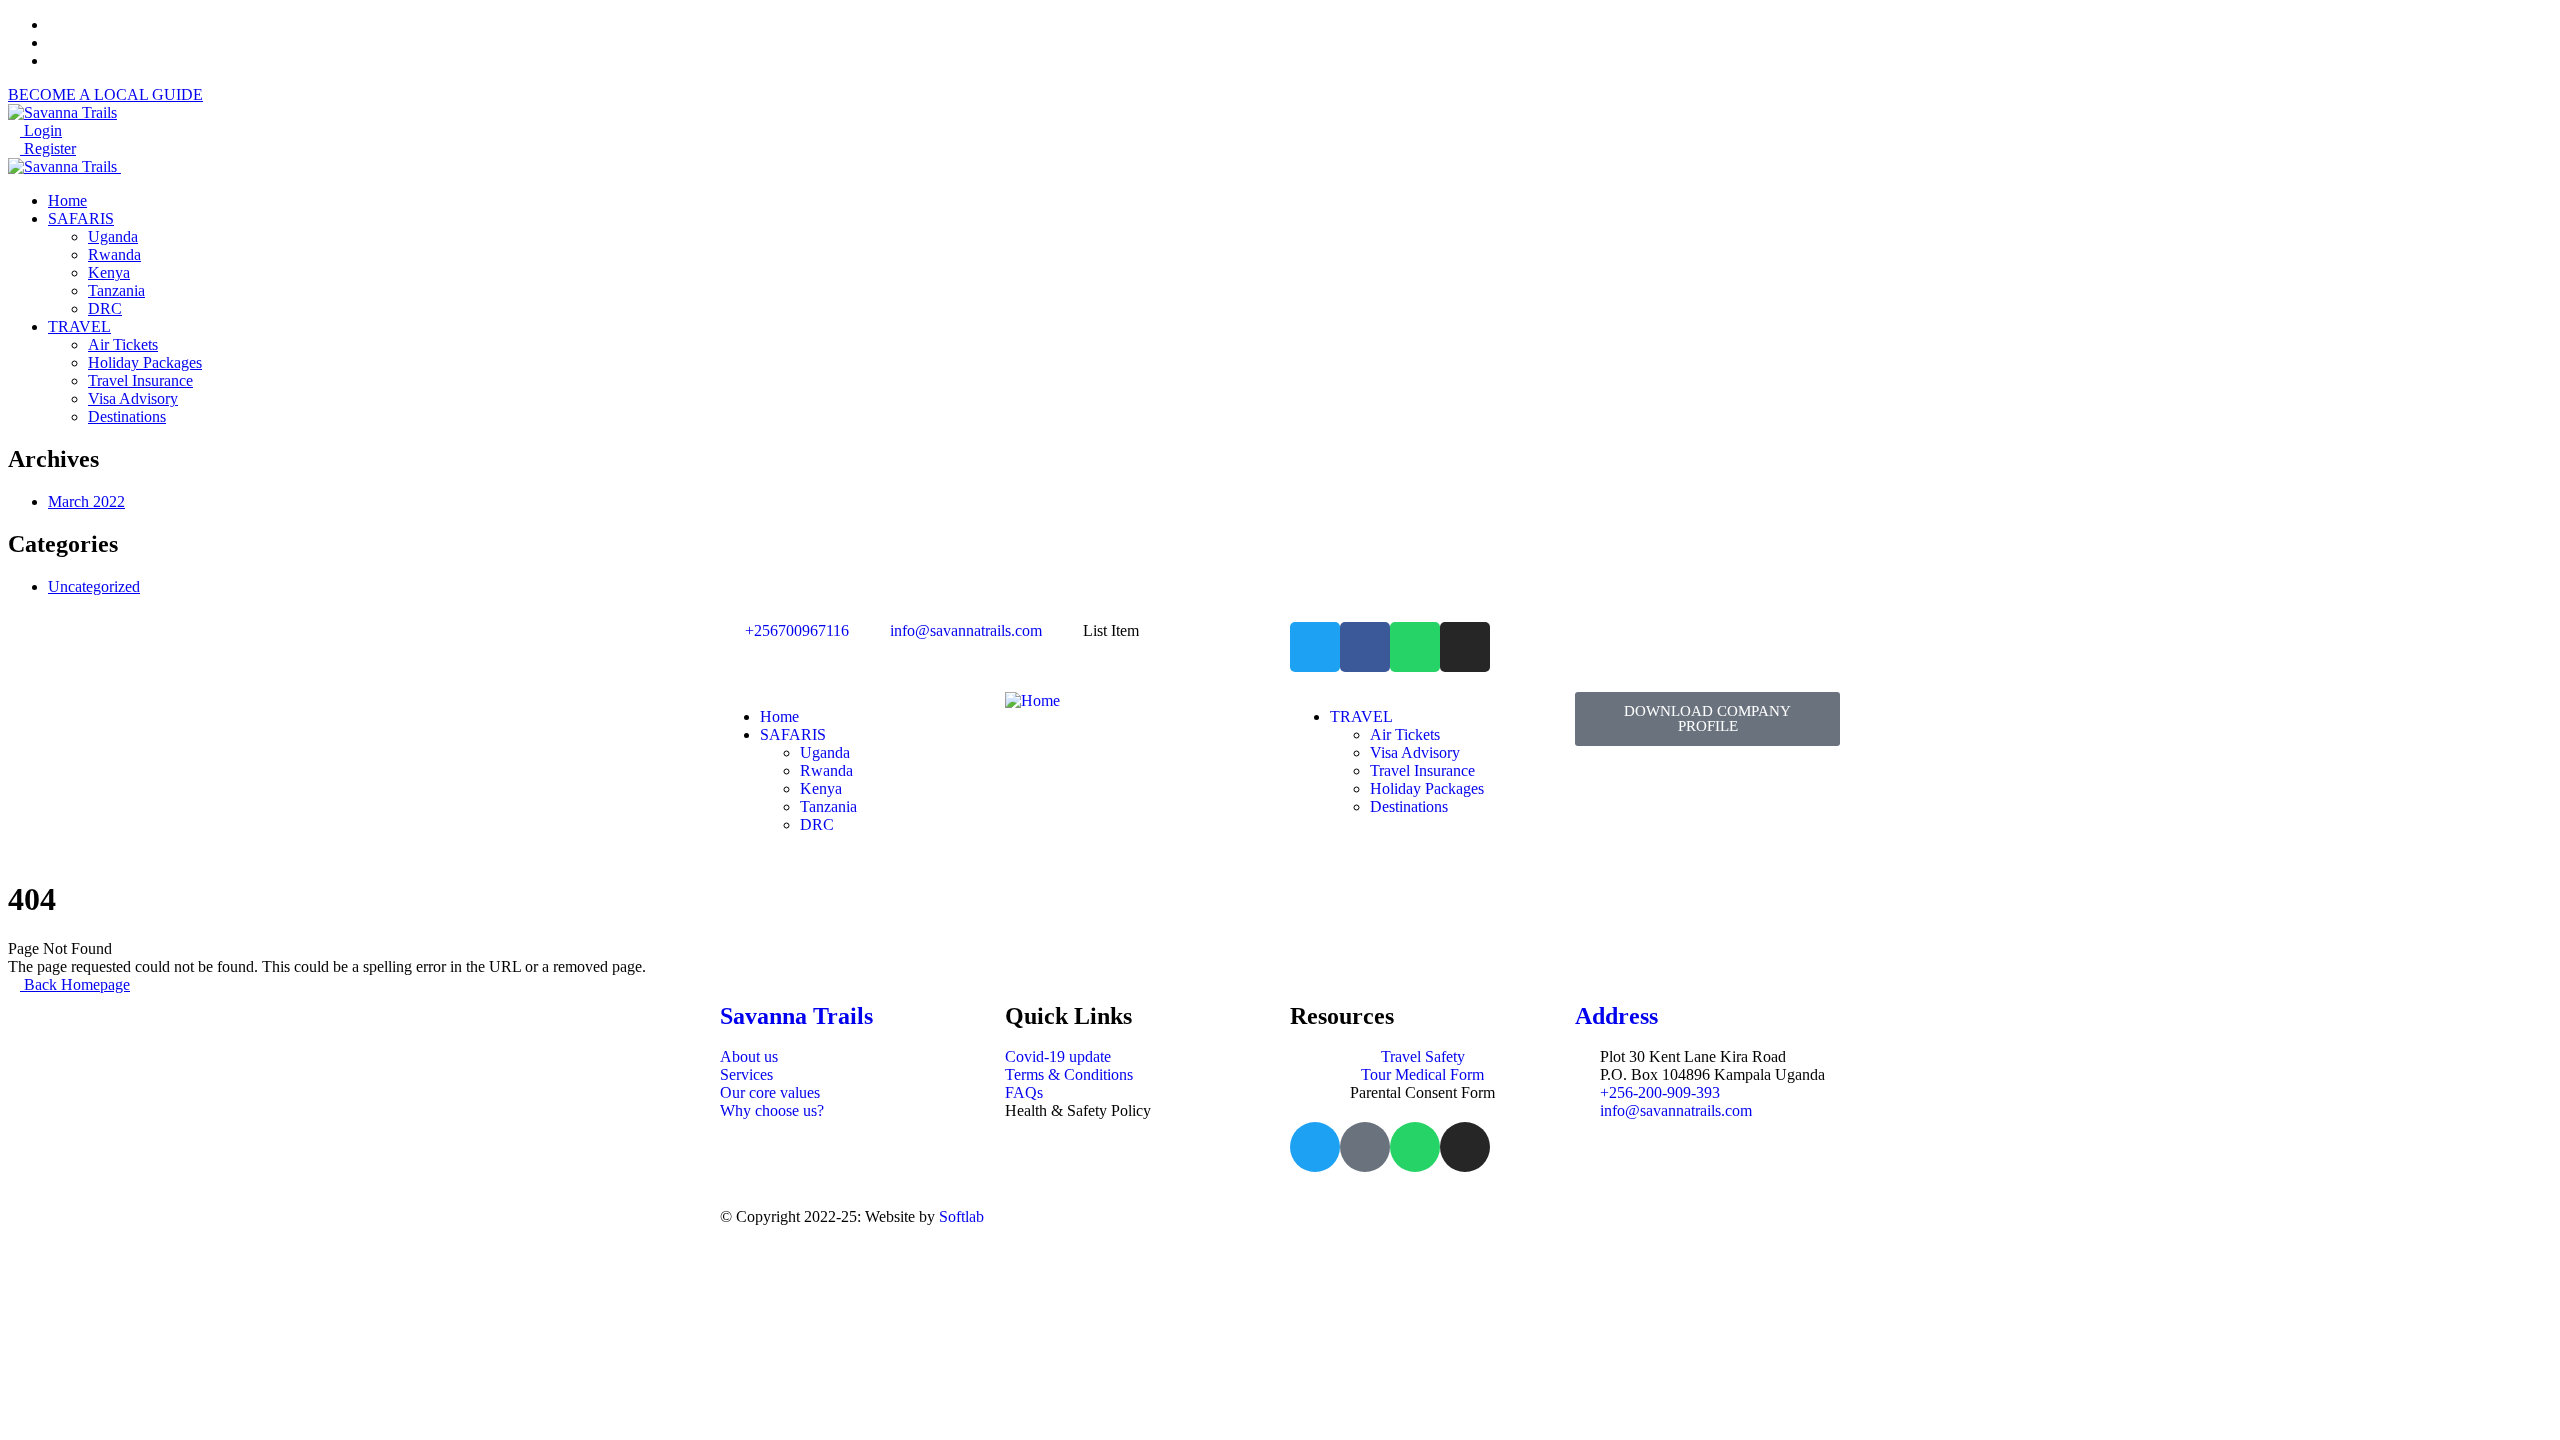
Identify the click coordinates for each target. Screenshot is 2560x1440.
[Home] (1032, 700)
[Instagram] (1465, 647)
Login (41, 130)
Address (1616, 1016)
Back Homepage (75, 984)
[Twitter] (1315, 647)
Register (48, 148)
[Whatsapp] (1415, 647)
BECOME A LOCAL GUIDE (105, 94)
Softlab (961, 1216)
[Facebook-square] (1365, 1147)
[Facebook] (1365, 647)
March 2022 (86, 501)
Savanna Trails (796, 1016)
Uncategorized (94, 586)
